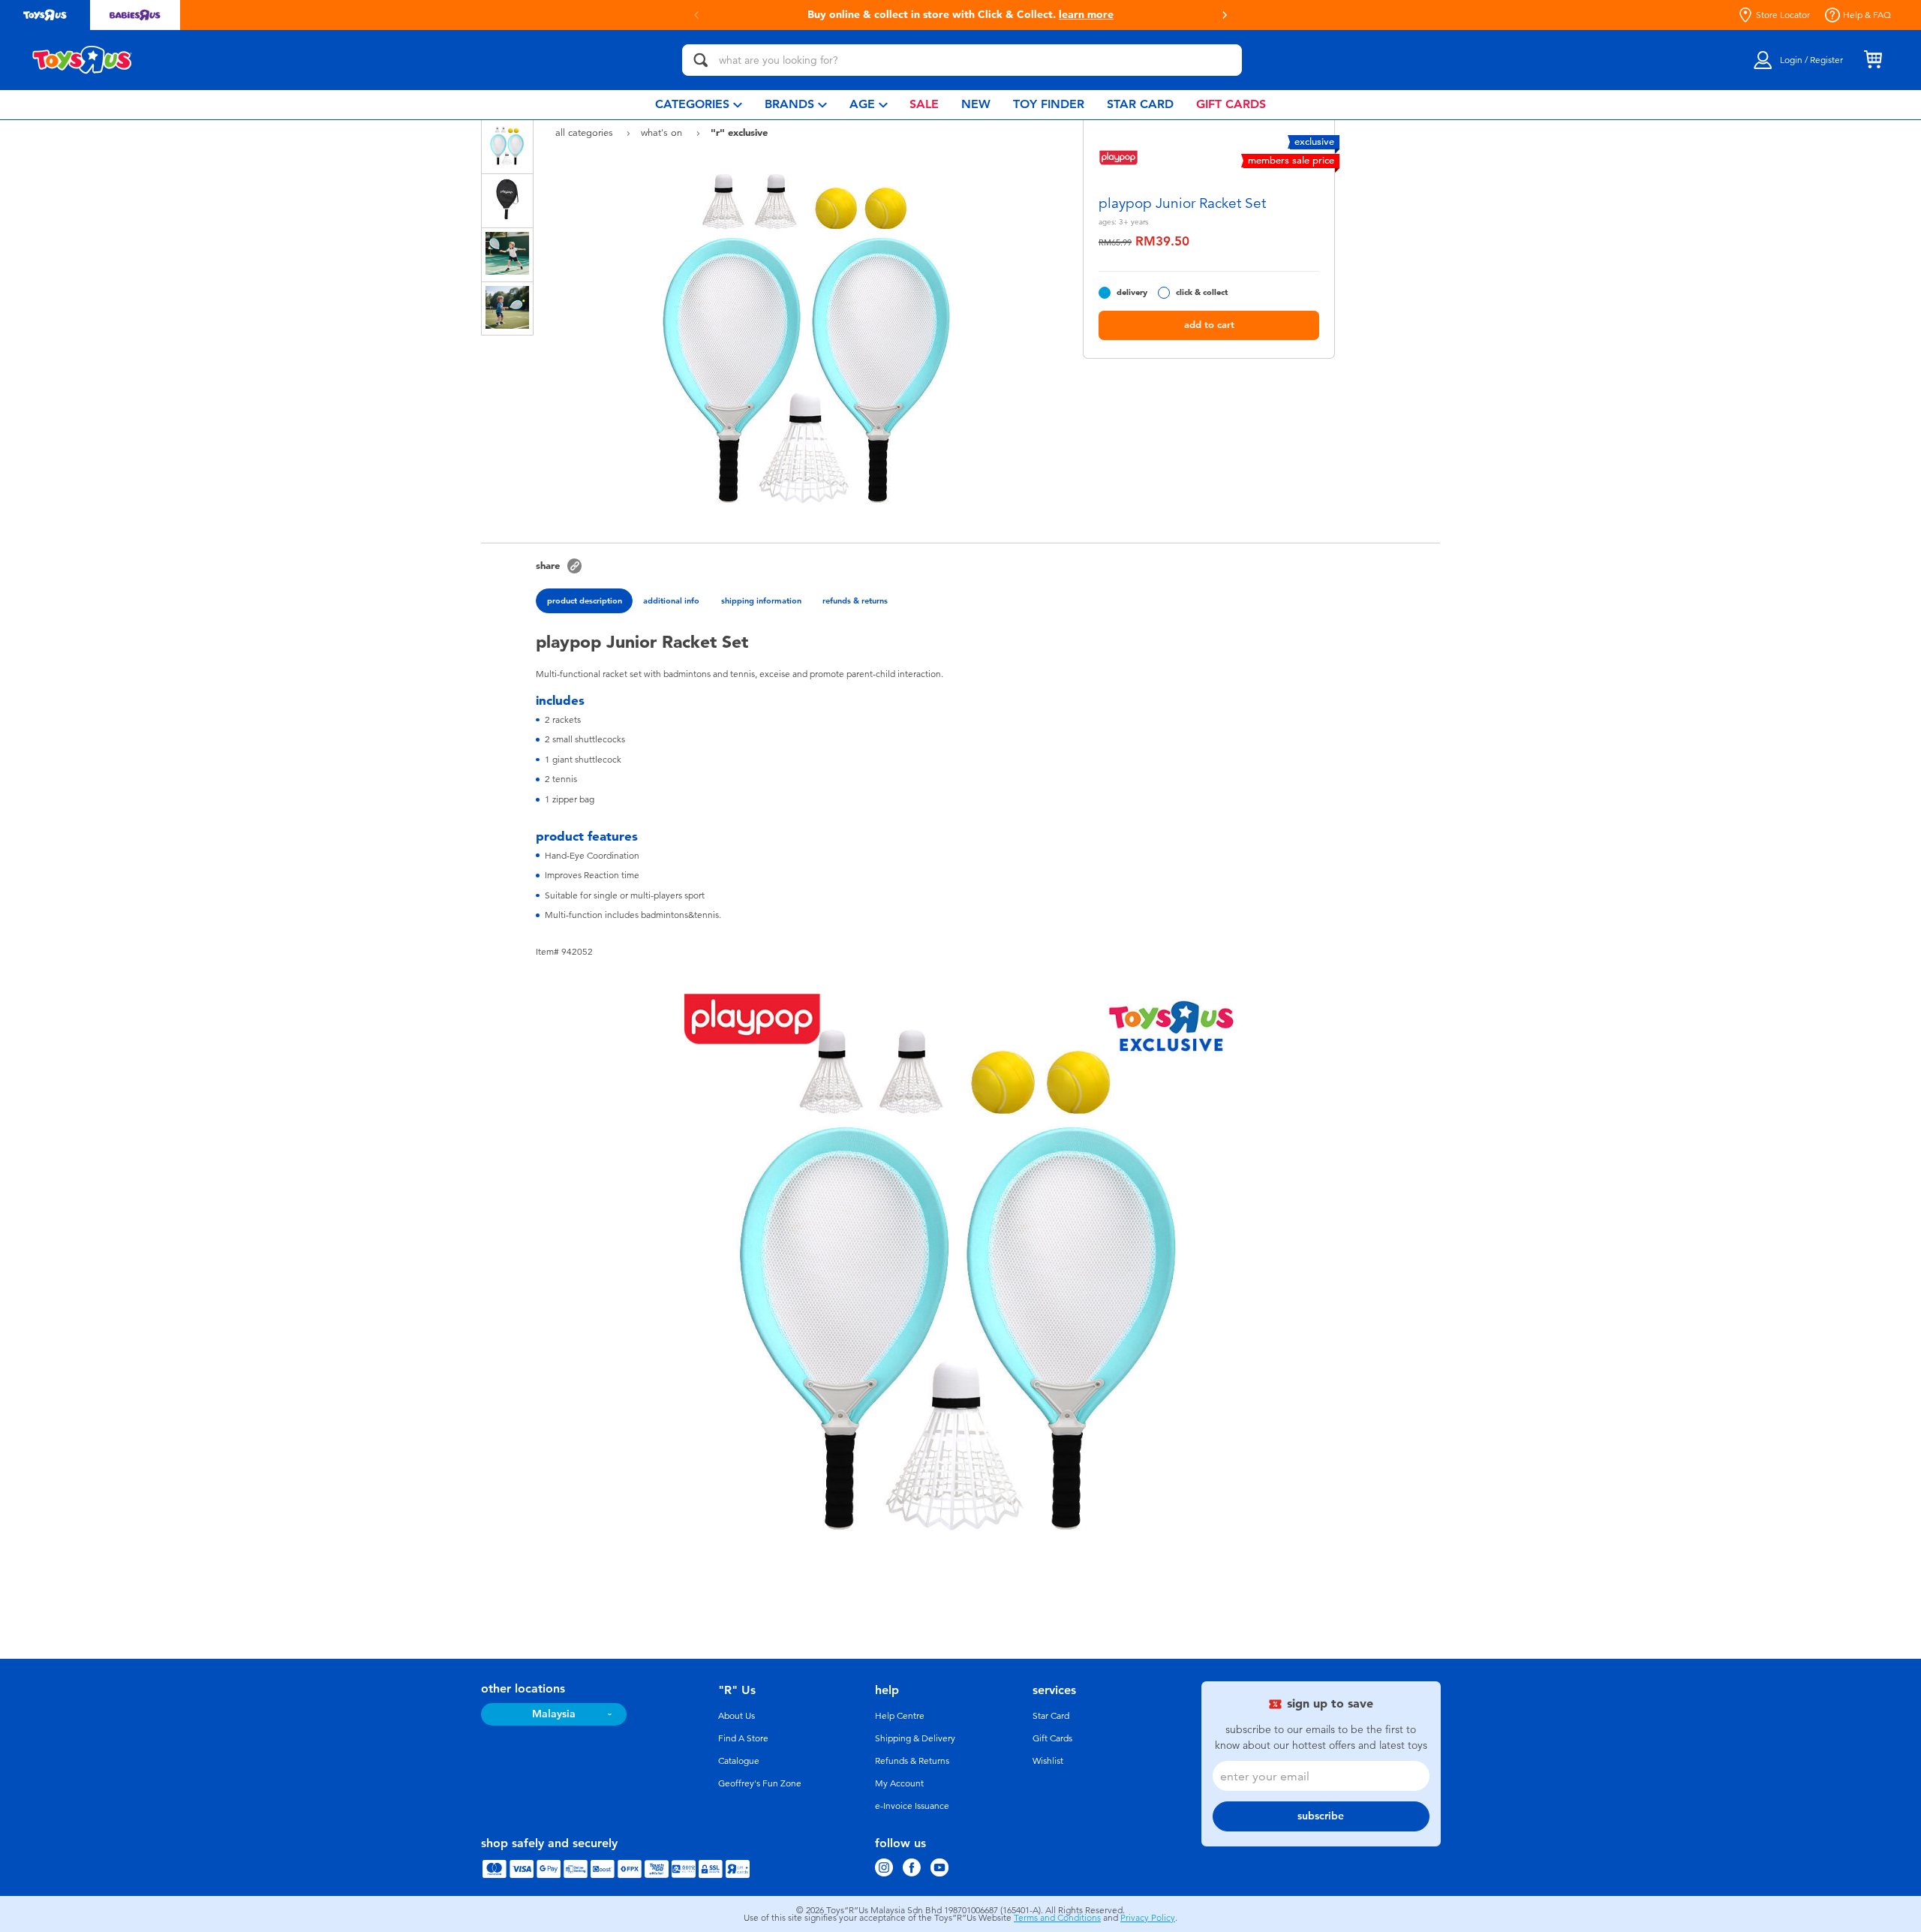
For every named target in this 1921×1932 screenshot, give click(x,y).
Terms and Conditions (1057, 1918)
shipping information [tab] (761, 600)
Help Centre (900, 1716)
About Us (737, 1716)
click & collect (1202, 292)
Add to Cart (1209, 325)
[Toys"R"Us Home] (83, 60)
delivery (1132, 292)
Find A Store (743, 1738)
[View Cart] (1873, 60)
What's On (663, 132)
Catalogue (739, 1761)
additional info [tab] (671, 600)
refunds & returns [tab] (855, 600)
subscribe (1321, 1816)
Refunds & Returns (912, 1761)
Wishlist (1048, 1761)
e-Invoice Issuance (912, 1806)
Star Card (1051, 1716)
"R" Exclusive (739, 132)
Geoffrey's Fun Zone (760, 1783)
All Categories (586, 132)
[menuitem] (699, 105)
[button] (696, 15)
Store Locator (1783, 15)
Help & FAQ (1867, 15)
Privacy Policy (1148, 1918)
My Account (899, 1783)
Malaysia (554, 1714)
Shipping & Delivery (915, 1738)
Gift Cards (1052, 1738)
